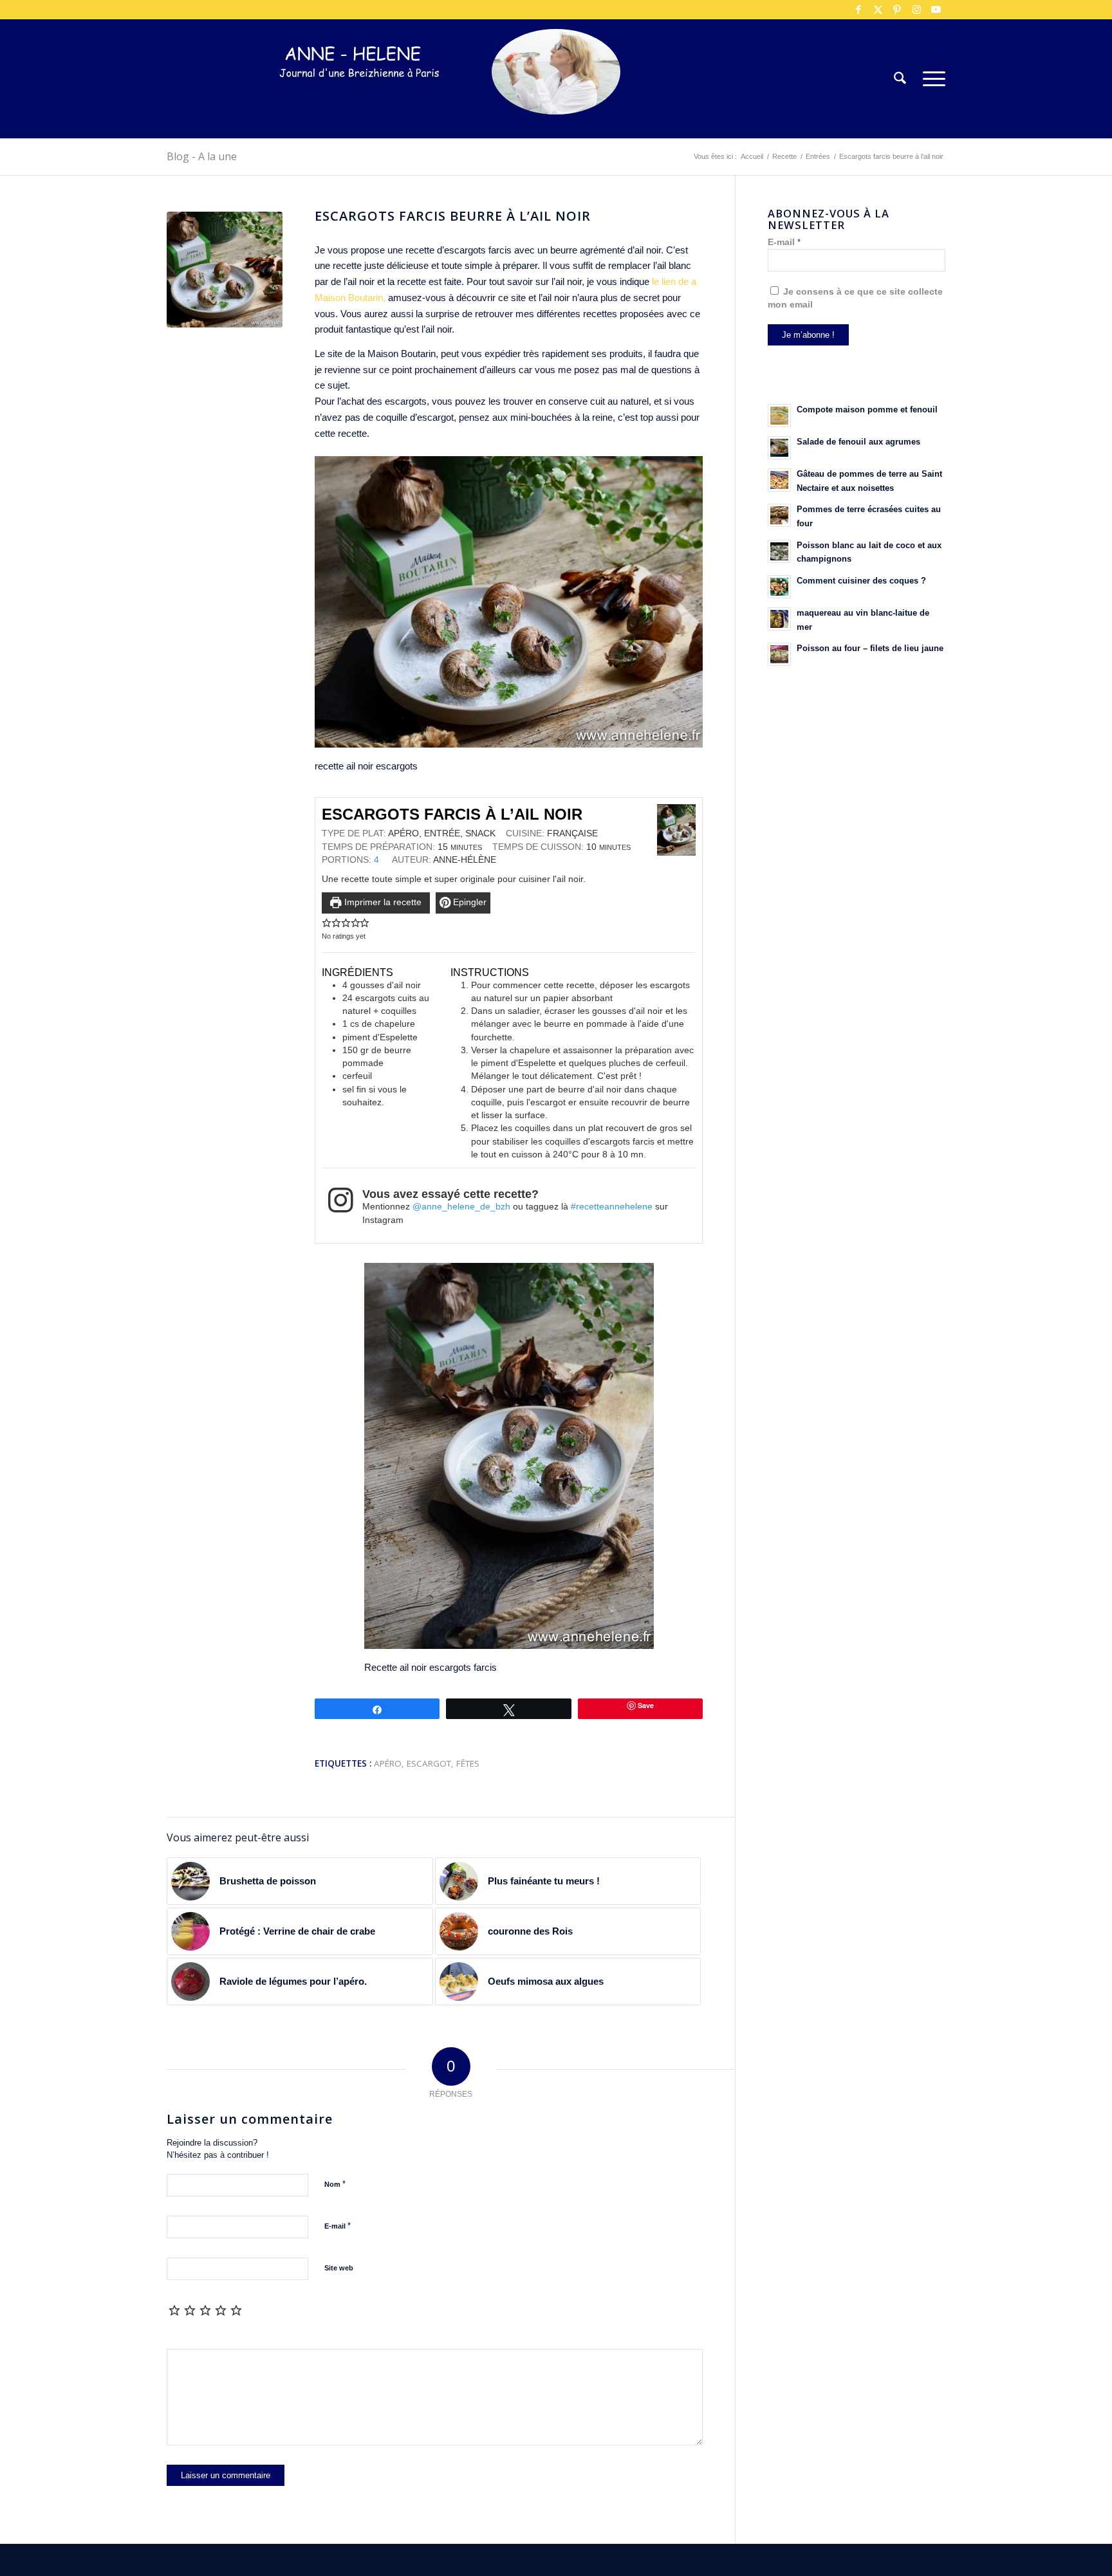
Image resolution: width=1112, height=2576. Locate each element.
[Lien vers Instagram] (916, 10)
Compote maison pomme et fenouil (867, 409)
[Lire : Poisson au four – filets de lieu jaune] (779, 654)
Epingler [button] (468, 902)
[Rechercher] (900, 79)
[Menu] (930, 79)
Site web (339, 2268)
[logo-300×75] (360, 98)
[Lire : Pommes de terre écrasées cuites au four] (779, 515)
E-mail (338, 2226)
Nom (335, 2184)
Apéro (388, 1763)
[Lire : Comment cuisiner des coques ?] (779, 587)
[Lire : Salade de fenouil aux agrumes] (779, 448)
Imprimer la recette (382, 902)
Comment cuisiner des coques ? (861, 581)
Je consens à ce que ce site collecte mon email (855, 298)
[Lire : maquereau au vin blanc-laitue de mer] (779, 619)
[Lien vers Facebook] (858, 10)
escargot (429, 1763)
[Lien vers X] (878, 10)
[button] (327, 923)
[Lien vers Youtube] (936, 10)
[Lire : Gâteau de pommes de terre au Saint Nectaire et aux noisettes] (779, 480)
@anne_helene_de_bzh (461, 1207)
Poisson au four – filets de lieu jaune (870, 648)
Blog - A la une (202, 156)
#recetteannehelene (612, 1207)
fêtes (468, 1763)
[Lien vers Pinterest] (897, 10)
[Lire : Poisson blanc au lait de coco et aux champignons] (779, 551)
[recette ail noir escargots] (225, 270)
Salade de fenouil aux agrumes (858, 442)
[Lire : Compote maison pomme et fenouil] (779, 416)
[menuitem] (900, 79)
